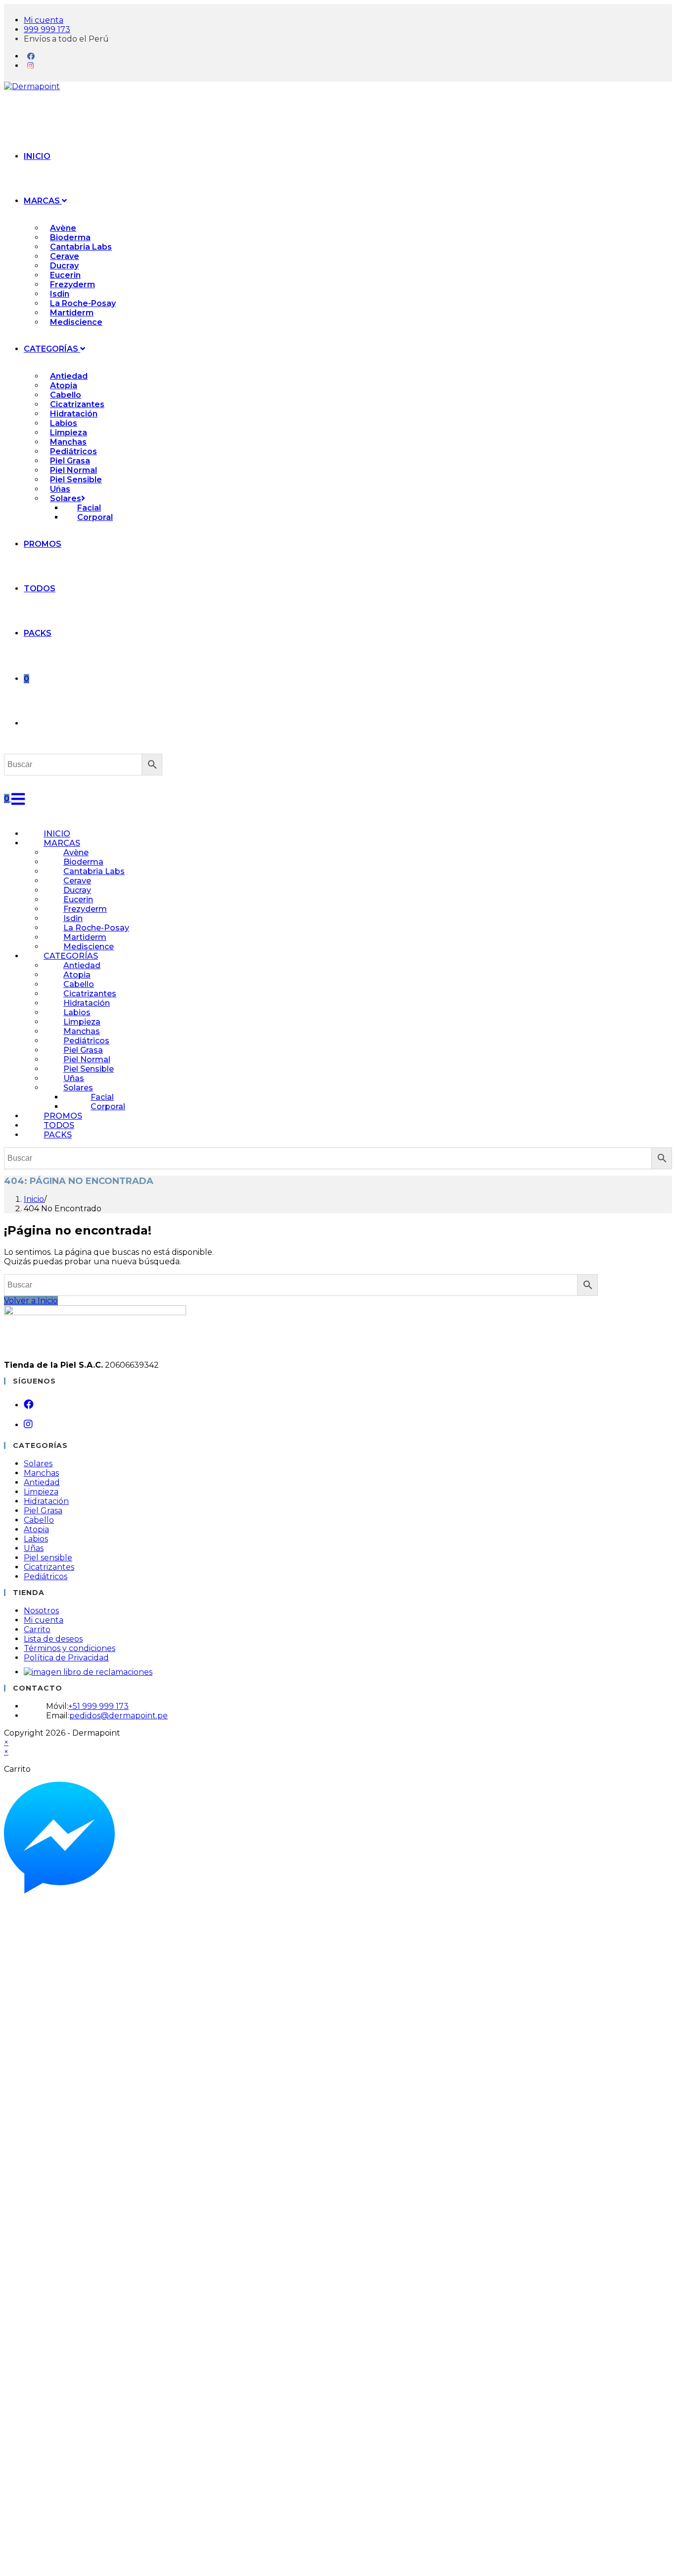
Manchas (41, 1473)
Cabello (39, 1520)
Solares (38, 1464)
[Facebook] (31, 56)
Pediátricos (46, 1576)
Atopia (36, 1529)
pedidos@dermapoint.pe (119, 1716)
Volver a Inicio (31, 1301)
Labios (36, 1539)
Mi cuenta (44, 1620)
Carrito (37, 1629)
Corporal (108, 1107)
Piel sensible (48, 1558)
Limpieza (41, 1492)
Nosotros (41, 1611)
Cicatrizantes (49, 1567)
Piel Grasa (43, 1511)
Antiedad (42, 1482)
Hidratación (46, 1501)
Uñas (34, 1548)
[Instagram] (30, 66)
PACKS (58, 1135)
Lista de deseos (53, 1639)
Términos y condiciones (70, 1648)
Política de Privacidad (66, 1658)
